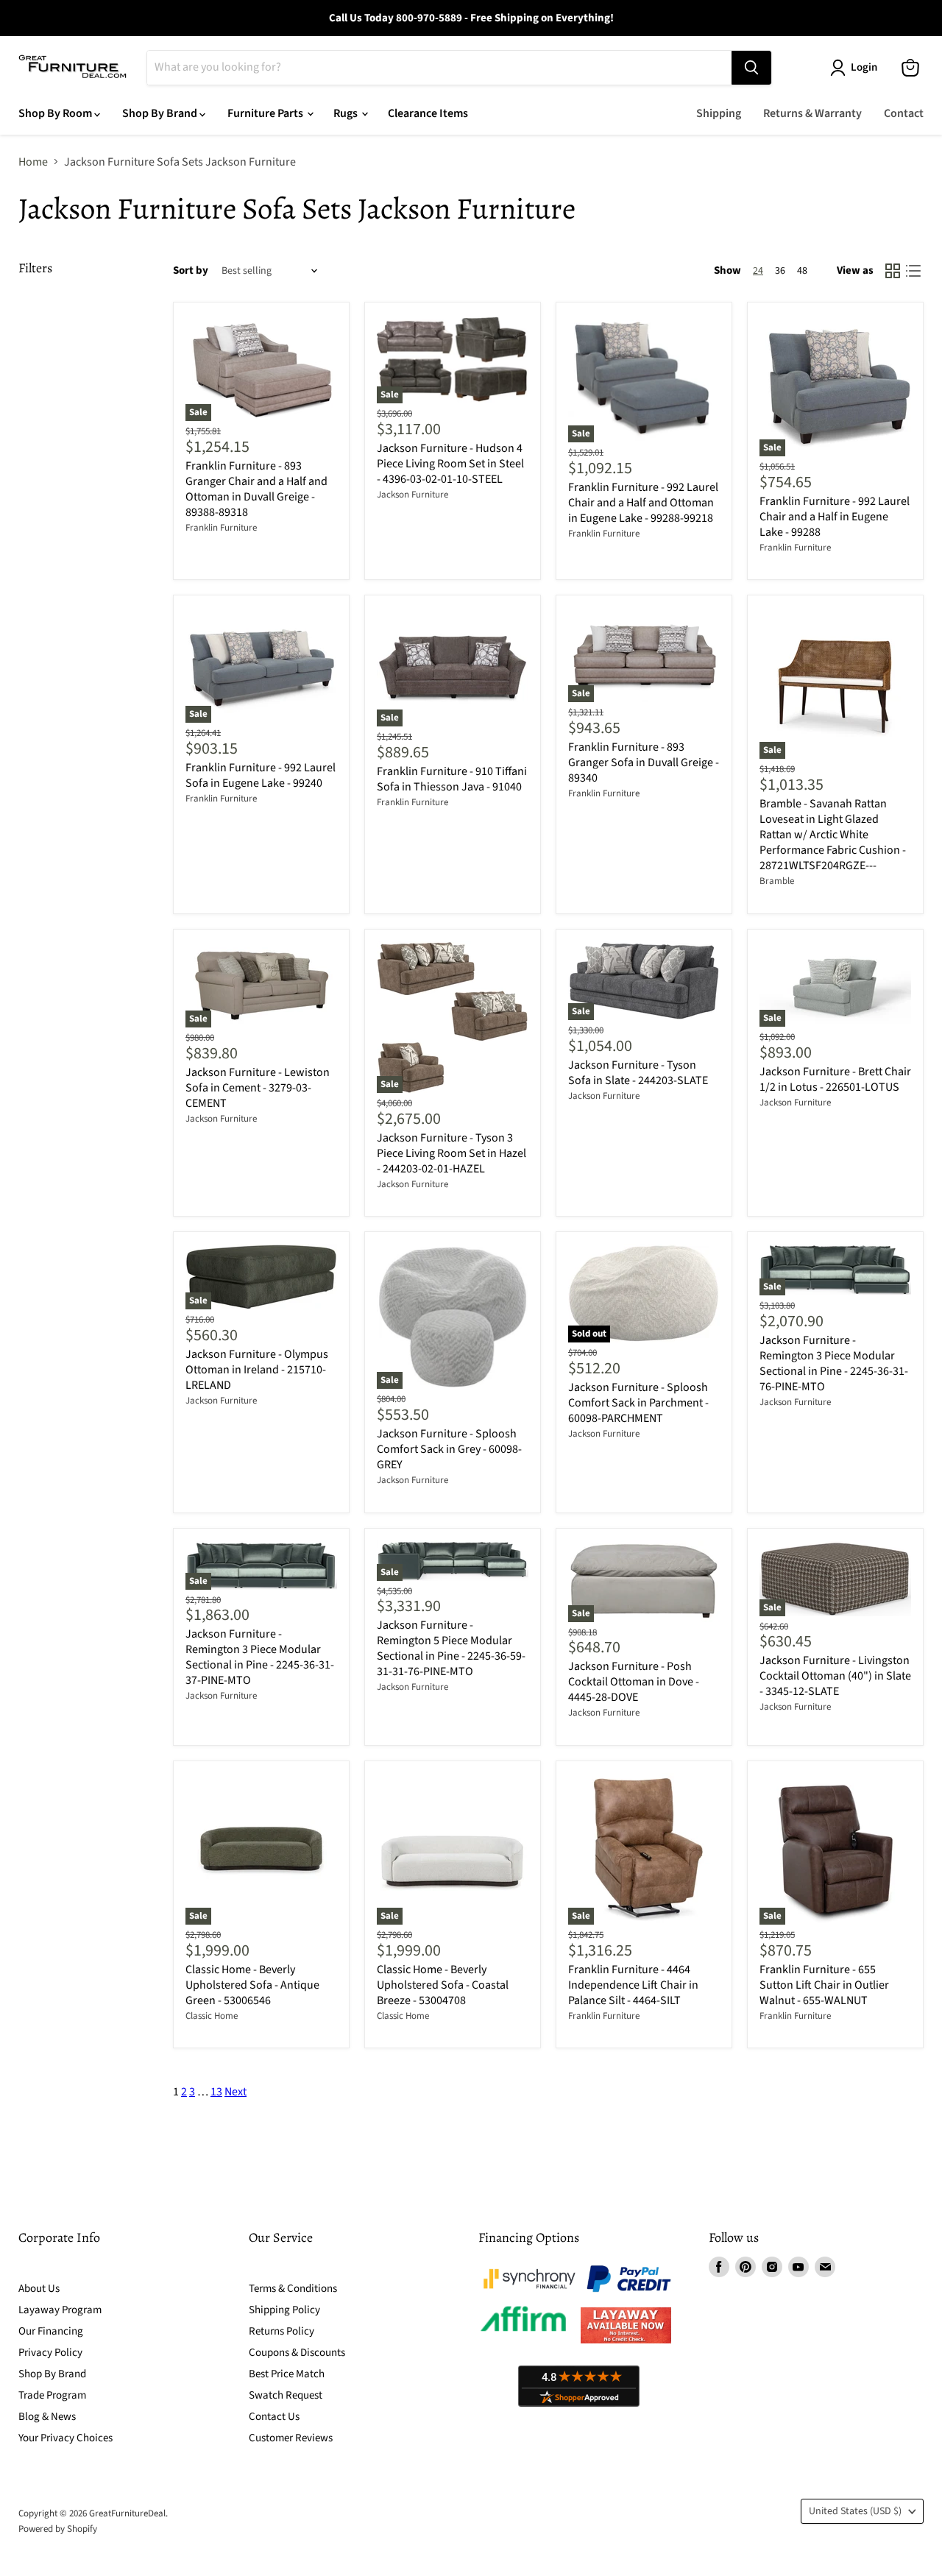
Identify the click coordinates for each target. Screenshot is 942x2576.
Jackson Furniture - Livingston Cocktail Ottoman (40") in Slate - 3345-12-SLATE (835, 1676)
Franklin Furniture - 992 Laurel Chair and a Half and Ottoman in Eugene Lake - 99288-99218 (643, 503)
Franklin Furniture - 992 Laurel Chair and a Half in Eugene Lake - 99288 (835, 517)
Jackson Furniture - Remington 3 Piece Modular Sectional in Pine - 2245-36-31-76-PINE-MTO (834, 1363)
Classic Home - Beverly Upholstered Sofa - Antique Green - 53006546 (252, 1985)
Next (235, 2092)
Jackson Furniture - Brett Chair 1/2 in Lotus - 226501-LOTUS (835, 1079)
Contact (904, 113)
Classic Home (212, 2016)
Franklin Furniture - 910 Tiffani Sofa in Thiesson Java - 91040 (452, 779)
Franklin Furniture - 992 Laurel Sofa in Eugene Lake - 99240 (261, 775)
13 (216, 2092)
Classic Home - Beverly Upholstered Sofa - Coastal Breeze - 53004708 (443, 1985)
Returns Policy (281, 2331)
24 (758, 271)
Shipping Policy (284, 2310)
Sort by (191, 270)
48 (802, 271)
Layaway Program (60, 2310)
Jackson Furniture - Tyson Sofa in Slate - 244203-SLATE (638, 1073)
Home (33, 162)
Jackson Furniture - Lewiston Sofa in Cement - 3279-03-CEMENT (258, 1088)
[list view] (913, 271)
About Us (39, 2289)
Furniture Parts (266, 113)
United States (855, 2511)
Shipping (719, 113)
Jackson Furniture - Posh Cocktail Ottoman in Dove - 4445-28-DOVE (634, 1682)
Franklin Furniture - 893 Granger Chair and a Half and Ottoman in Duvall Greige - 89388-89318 (256, 489)
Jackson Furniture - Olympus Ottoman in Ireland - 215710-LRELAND (257, 1370)
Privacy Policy (50, 2353)
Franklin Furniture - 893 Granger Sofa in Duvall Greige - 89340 (644, 762)
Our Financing (51, 2331)
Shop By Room (56, 113)
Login (864, 67)
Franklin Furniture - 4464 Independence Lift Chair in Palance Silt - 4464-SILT (633, 1985)
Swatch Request (286, 2395)
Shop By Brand (161, 113)
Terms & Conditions (293, 2289)
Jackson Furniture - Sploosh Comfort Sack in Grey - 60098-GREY (449, 1449)
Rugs (347, 113)
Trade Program (52, 2395)
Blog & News (47, 2417)
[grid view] (893, 271)
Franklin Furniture (221, 528)
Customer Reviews (291, 2438)
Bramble (777, 881)
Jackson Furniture (412, 495)
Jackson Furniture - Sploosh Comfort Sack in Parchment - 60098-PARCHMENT (638, 1403)
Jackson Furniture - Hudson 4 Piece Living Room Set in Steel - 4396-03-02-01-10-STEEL (450, 464)
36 (780, 271)
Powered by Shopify (58, 2529)
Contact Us (274, 2417)
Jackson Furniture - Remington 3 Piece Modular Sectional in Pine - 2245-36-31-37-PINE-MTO (260, 1657)
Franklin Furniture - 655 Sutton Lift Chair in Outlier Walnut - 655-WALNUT (824, 1985)
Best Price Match (287, 2374)
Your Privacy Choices (65, 2438)
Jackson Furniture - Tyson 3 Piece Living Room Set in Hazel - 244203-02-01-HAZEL (451, 1153)
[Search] (751, 68)
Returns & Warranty (812, 113)
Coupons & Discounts (297, 2353)
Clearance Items (428, 113)
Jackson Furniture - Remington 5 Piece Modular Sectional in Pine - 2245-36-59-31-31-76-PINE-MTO (451, 1648)
